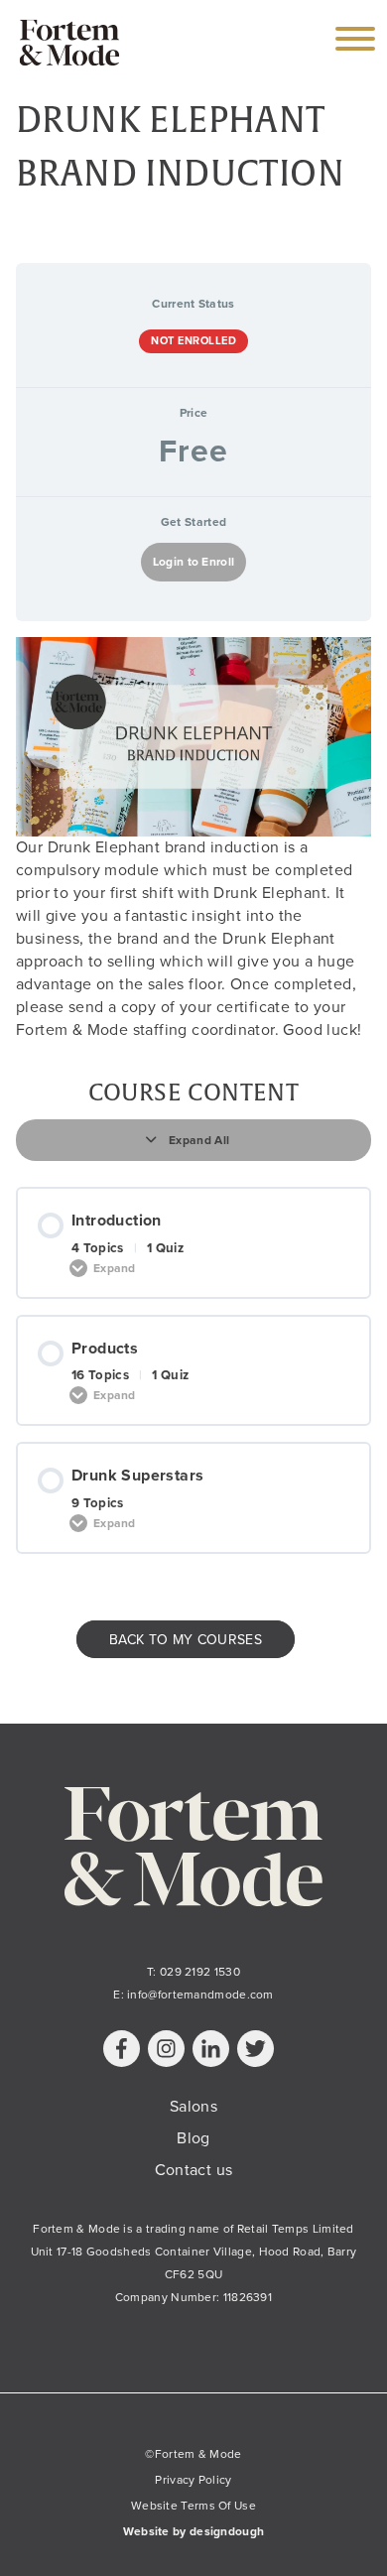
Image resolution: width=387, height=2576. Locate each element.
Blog (193, 2138)
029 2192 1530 (200, 1972)
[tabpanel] (193, 839)
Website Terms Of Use (193, 2506)
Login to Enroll (194, 562)
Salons (193, 2107)
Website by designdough (194, 2531)
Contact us (194, 2170)
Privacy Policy (193, 2480)
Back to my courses (186, 1639)
